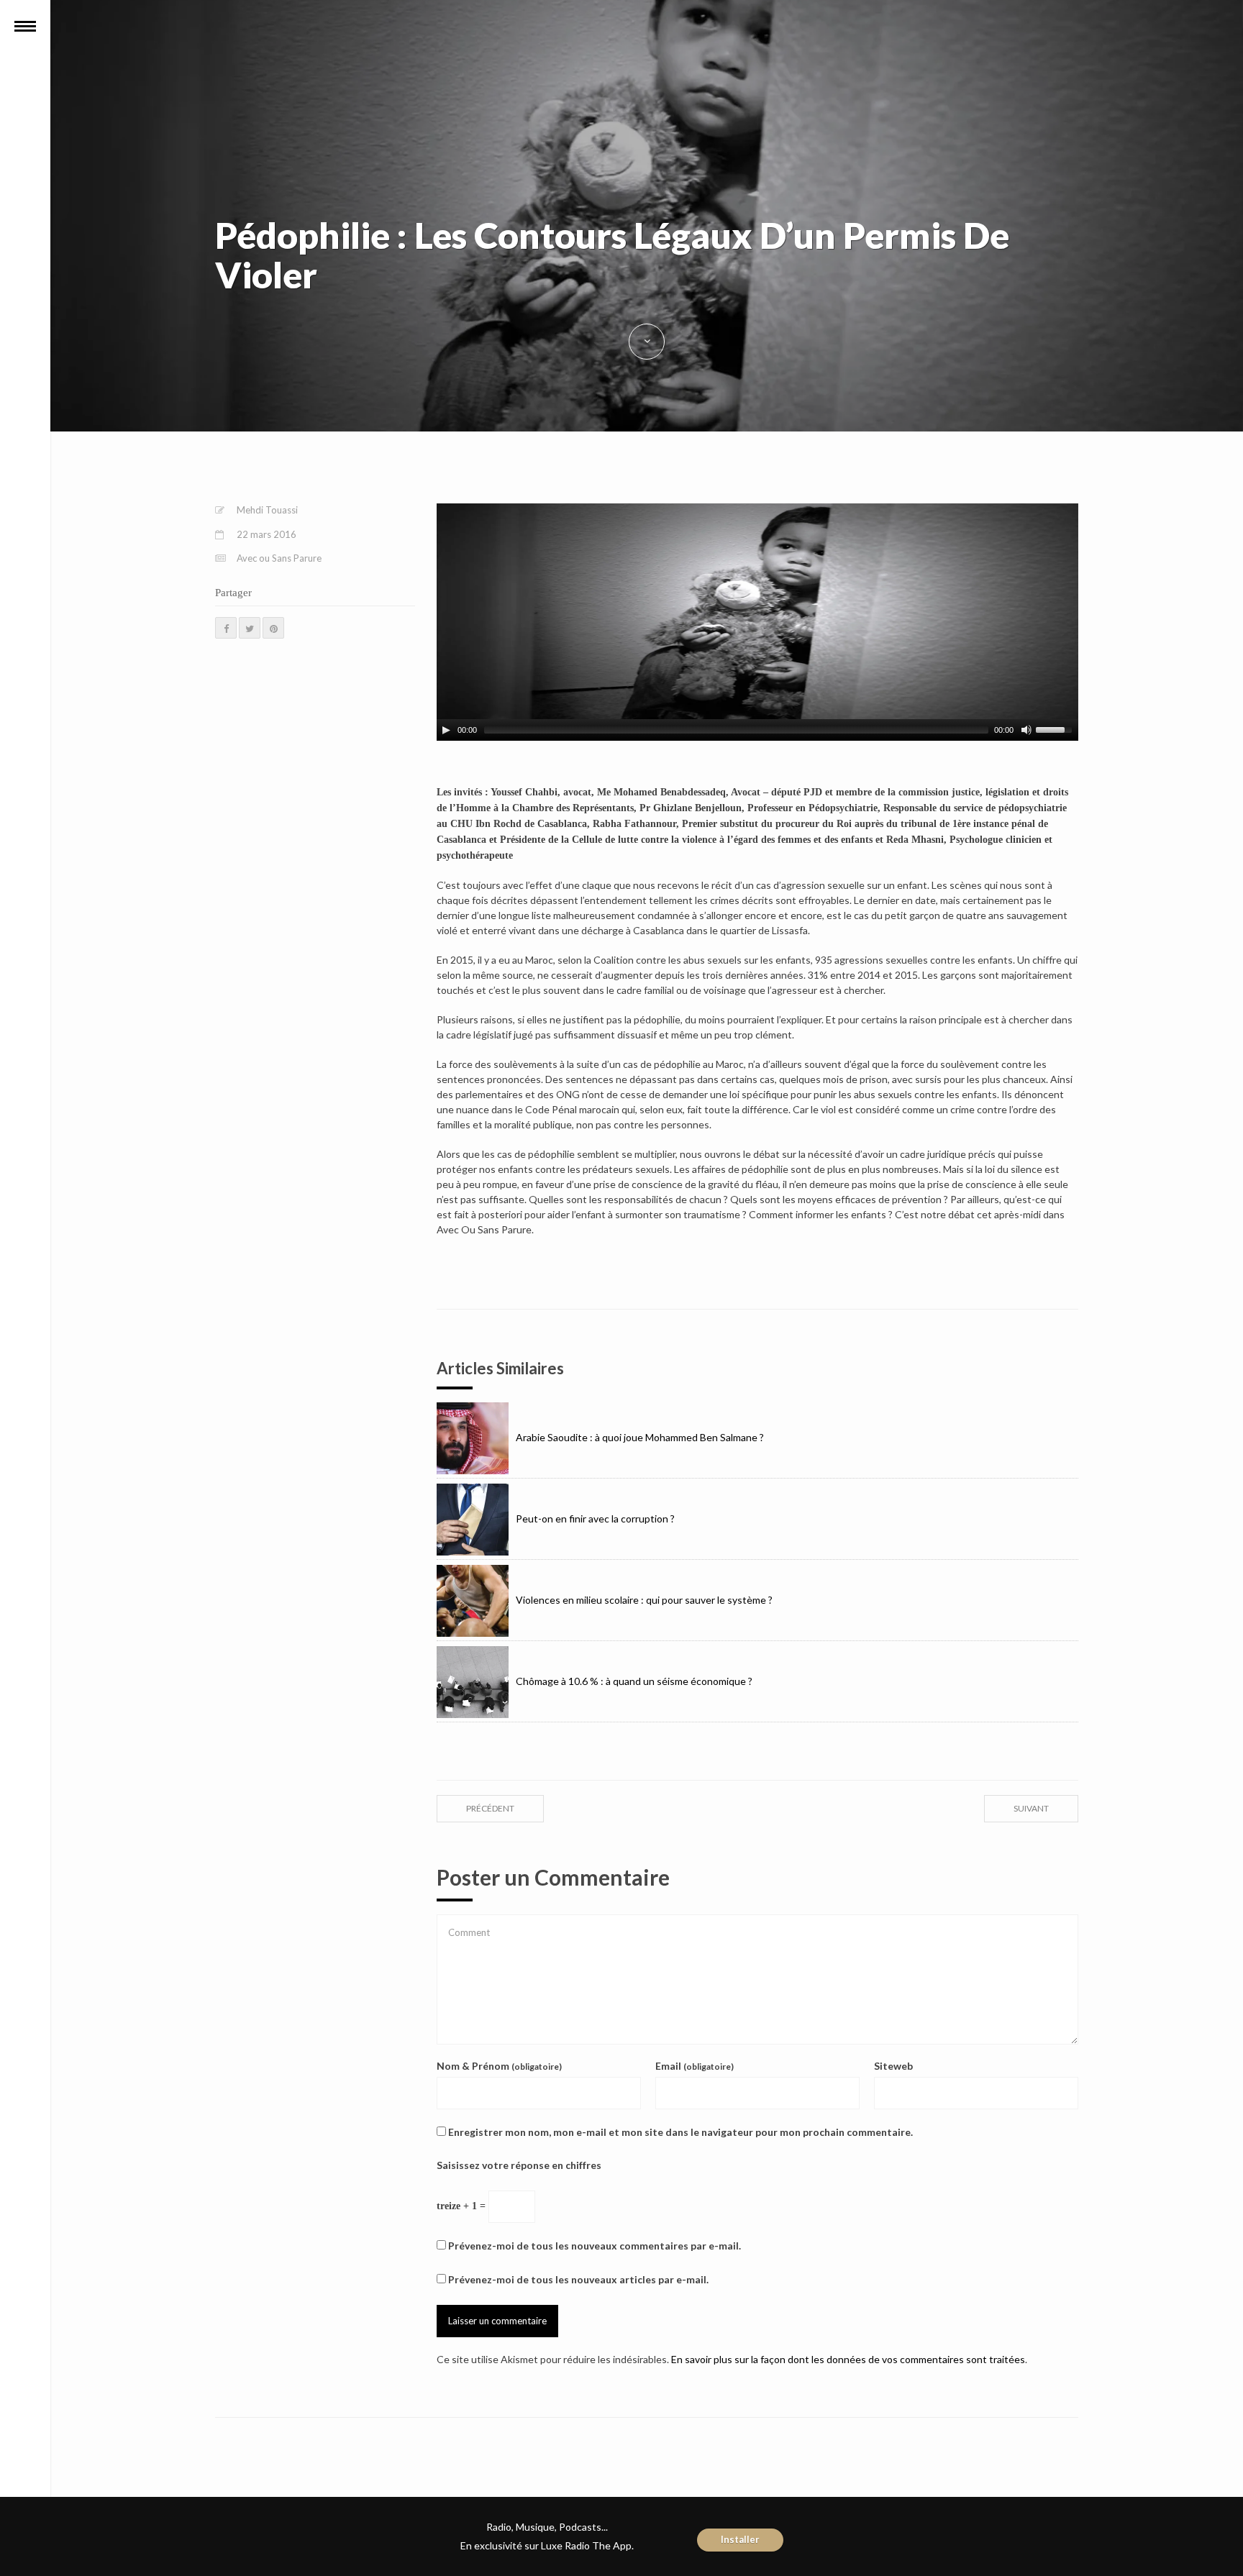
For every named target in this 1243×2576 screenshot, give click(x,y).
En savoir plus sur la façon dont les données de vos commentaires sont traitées (848, 2359)
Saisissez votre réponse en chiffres (519, 2165)
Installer (740, 2539)
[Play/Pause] (446, 730)
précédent (490, 1808)
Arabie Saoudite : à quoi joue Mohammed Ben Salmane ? (640, 1437)
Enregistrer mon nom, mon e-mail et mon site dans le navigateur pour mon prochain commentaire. (680, 2132)
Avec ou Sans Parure (279, 558)
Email (695, 2066)
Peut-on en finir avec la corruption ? (595, 1518)
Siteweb (893, 2066)
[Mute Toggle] (1026, 730)
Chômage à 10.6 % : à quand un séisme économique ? (634, 1681)
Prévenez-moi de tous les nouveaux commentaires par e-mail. (595, 2246)
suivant (1031, 1808)
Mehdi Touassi (267, 510)
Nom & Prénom (499, 2066)
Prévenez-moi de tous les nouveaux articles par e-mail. (578, 2279)
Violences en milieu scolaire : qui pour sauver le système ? (644, 1600)
